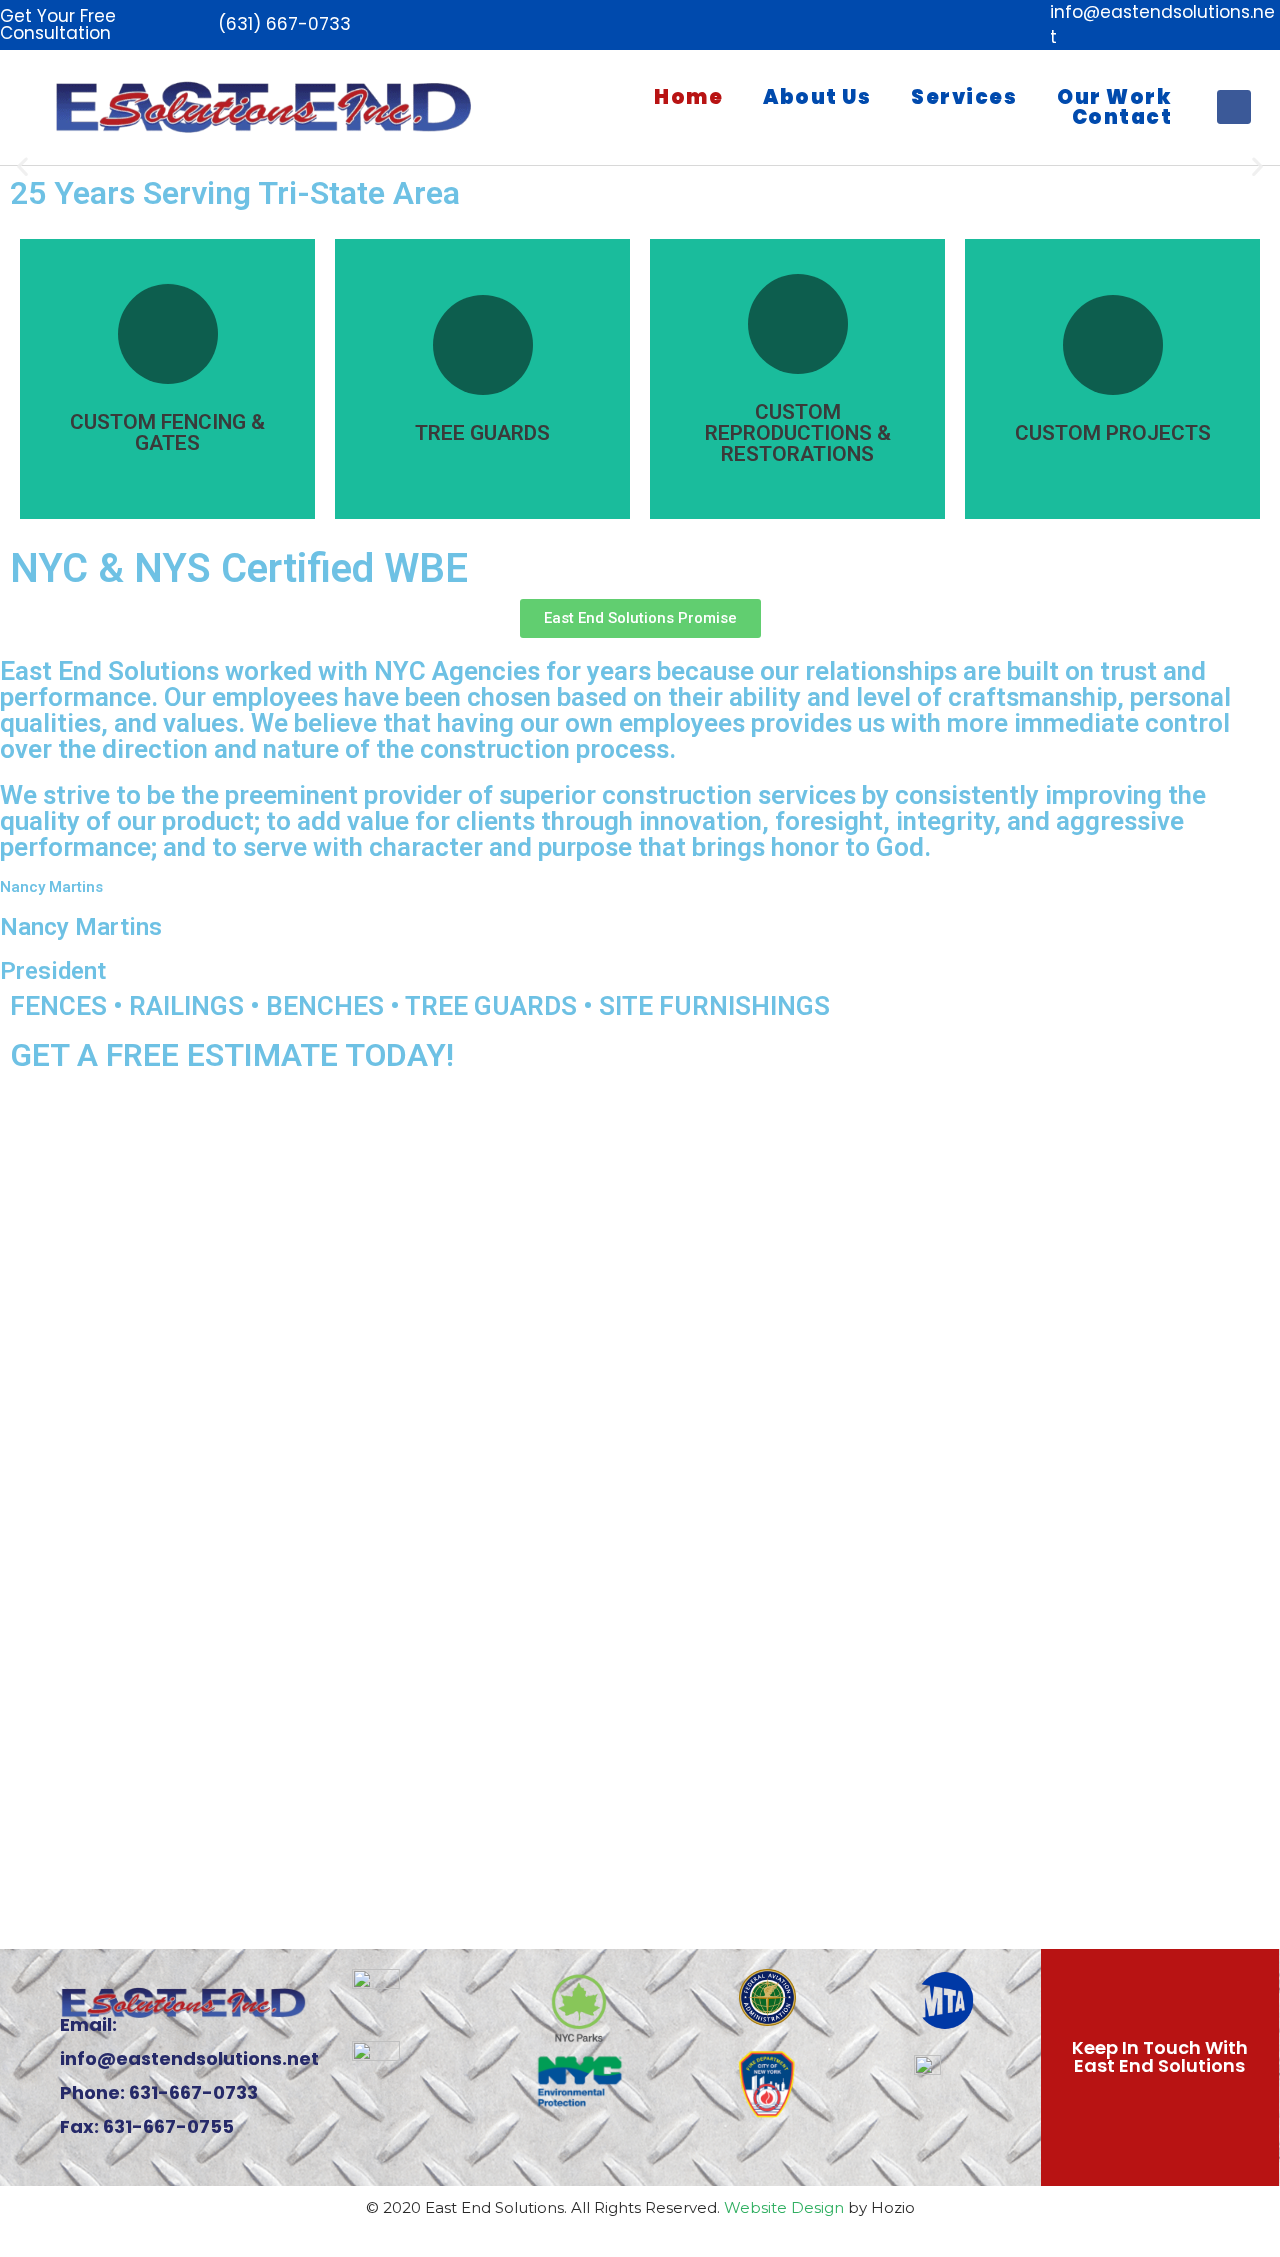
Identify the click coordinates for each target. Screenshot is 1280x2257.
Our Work (1114, 97)
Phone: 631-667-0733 (159, 2092)
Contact (1122, 117)
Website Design (784, 2207)
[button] (22, 166)
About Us (817, 97)
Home (688, 97)
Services (964, 97)
